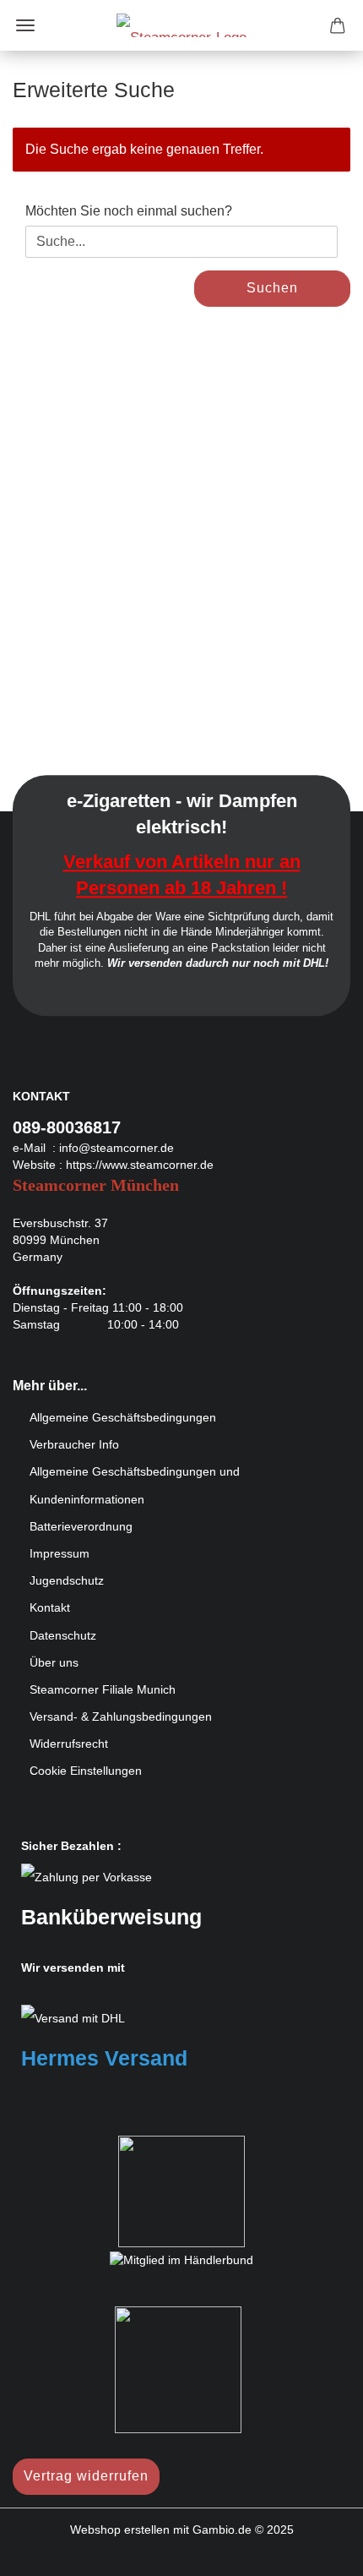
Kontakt (50, 1607)
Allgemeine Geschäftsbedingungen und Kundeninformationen (135, 1485)
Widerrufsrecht (69, 1744)
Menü (25, 25)
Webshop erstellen (120, 2530)
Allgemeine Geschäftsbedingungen (123, 1417)
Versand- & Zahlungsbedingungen (121, 1716)
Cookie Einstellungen (86, 1771)
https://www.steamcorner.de (140, 1165)
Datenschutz (63, 1635)
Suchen (272, 288)
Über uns (54, 1662)
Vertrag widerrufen (86, 2476)
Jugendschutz (67, 1580)
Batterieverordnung (81, 1526)
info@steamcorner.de (116, 1148)
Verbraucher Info (74, 1444)
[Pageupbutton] (317, 2551)
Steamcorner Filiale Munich (103, 1689)
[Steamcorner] (181, 25)
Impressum (60, 1553)
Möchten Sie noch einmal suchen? (129, 211)
